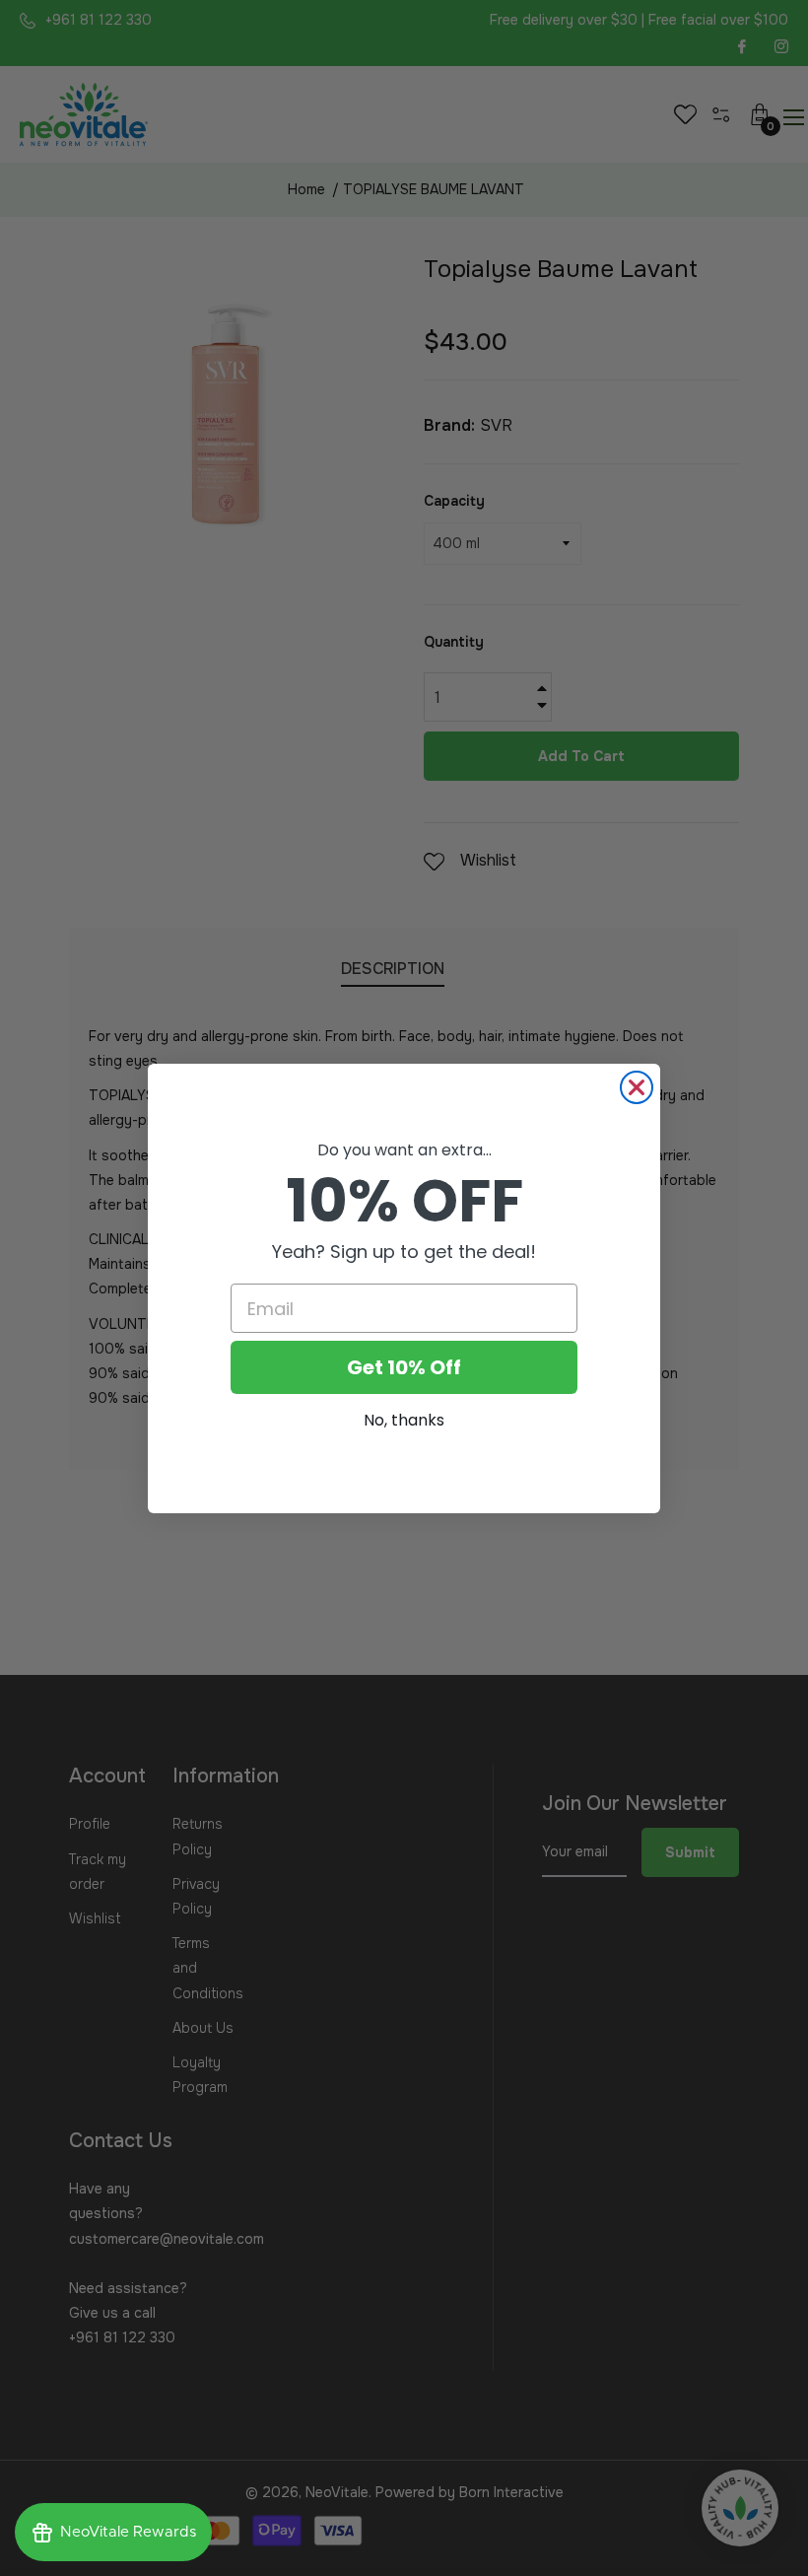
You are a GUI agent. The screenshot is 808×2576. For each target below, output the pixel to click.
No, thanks (404, 1420)
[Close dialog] (637, 1087)
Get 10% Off (404, 1367)
